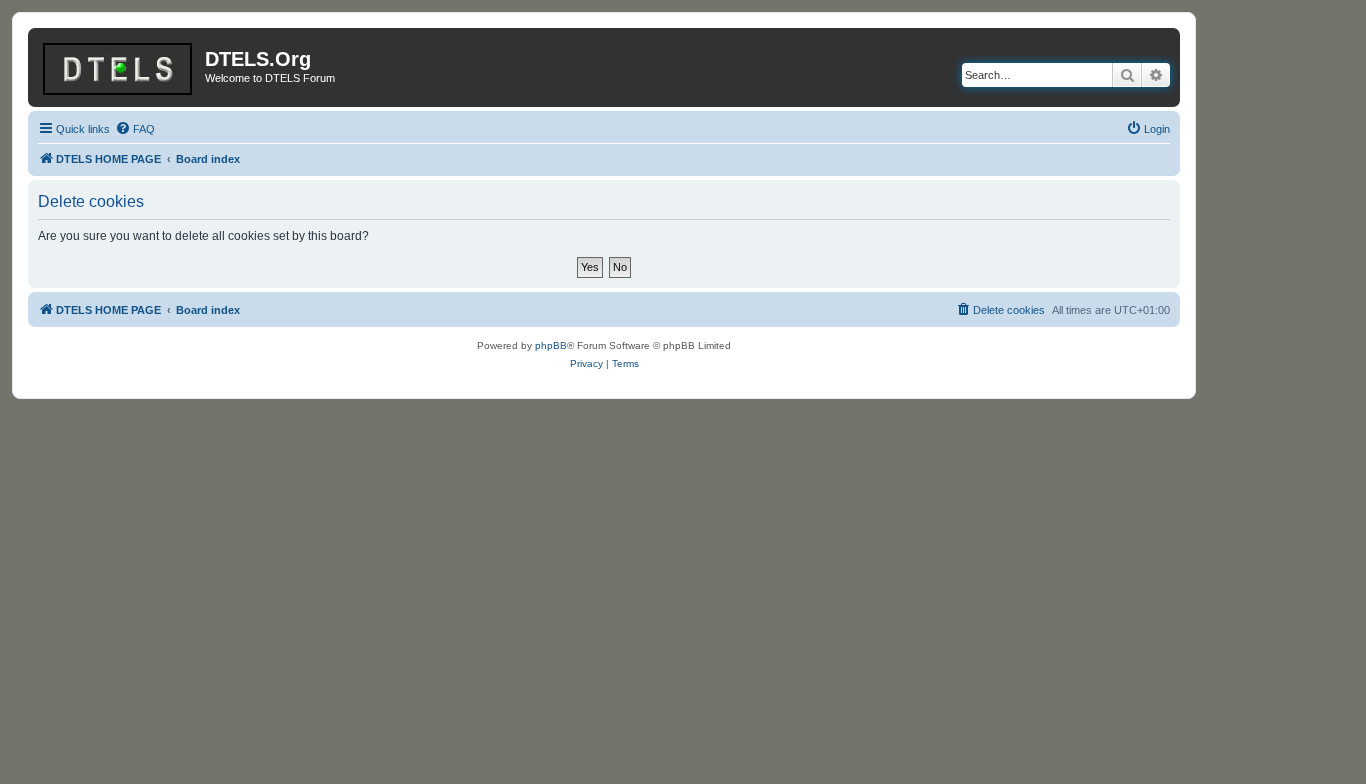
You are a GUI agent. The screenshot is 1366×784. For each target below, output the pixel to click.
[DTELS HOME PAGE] (119, 65)
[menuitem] (135, 129)
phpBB (551, 345)
